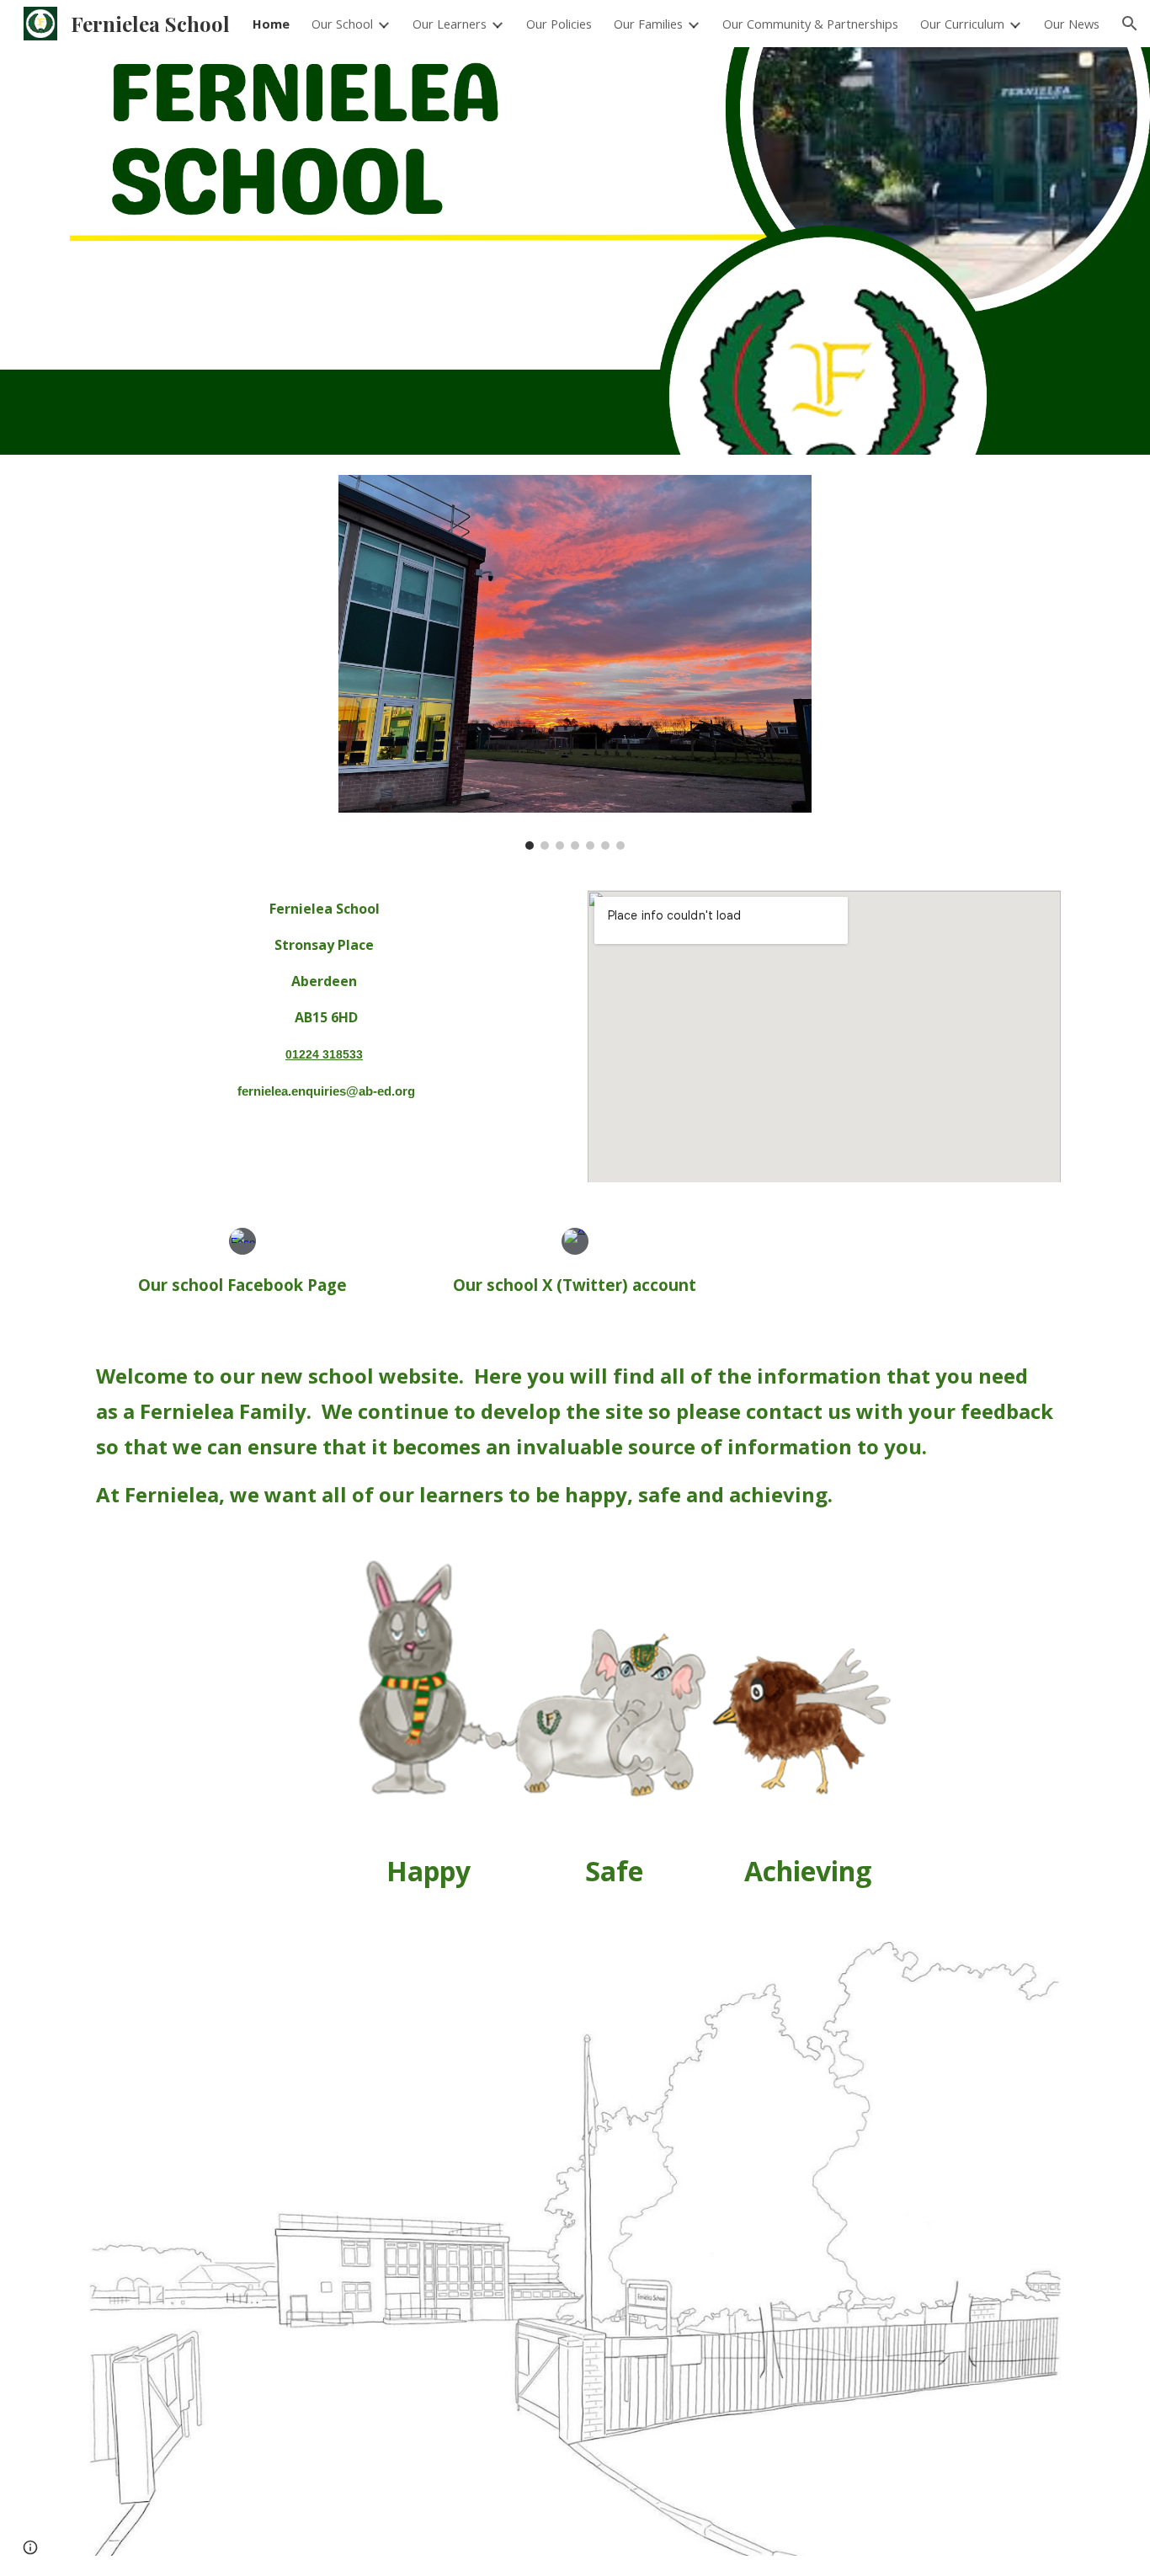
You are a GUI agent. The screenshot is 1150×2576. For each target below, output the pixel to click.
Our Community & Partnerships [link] (810, 24)
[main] (326, 1000)
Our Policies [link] (559, 24)
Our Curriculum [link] (962, 24)
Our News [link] (1072, 24)
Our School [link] (342, 24)
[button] (1130, 24)
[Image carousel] (575, 662)
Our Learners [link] (450, 24)
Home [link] (271, 24)
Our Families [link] (648, 24)
